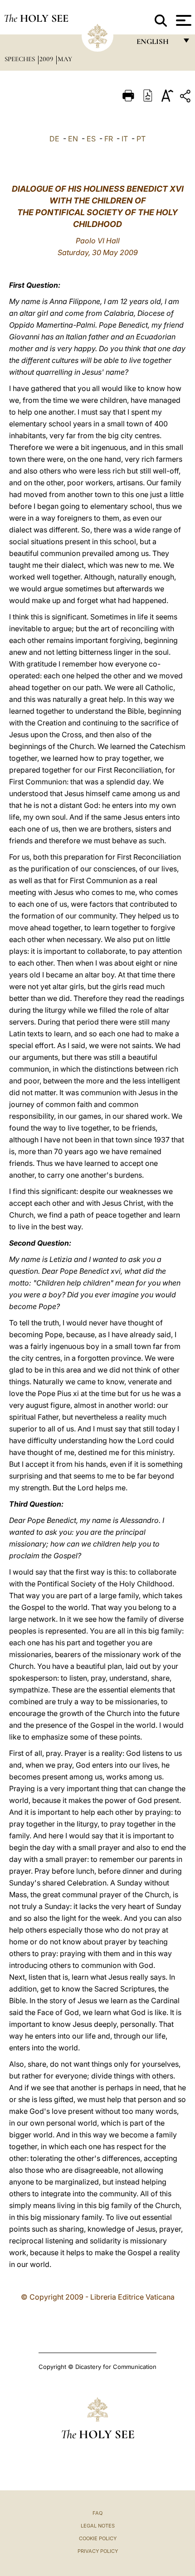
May (65, 59)
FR (109, 139)
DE (54, 139)
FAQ (97, 2513)
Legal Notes (98, 2526)
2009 (47, 59)
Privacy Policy (98, 2551)
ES (91, 139)
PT (141, 139)
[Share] (186, 98)
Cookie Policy (98, 2538)
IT (125, 139)
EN (73, 139)
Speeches (21, 59)
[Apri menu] (183, 20)
